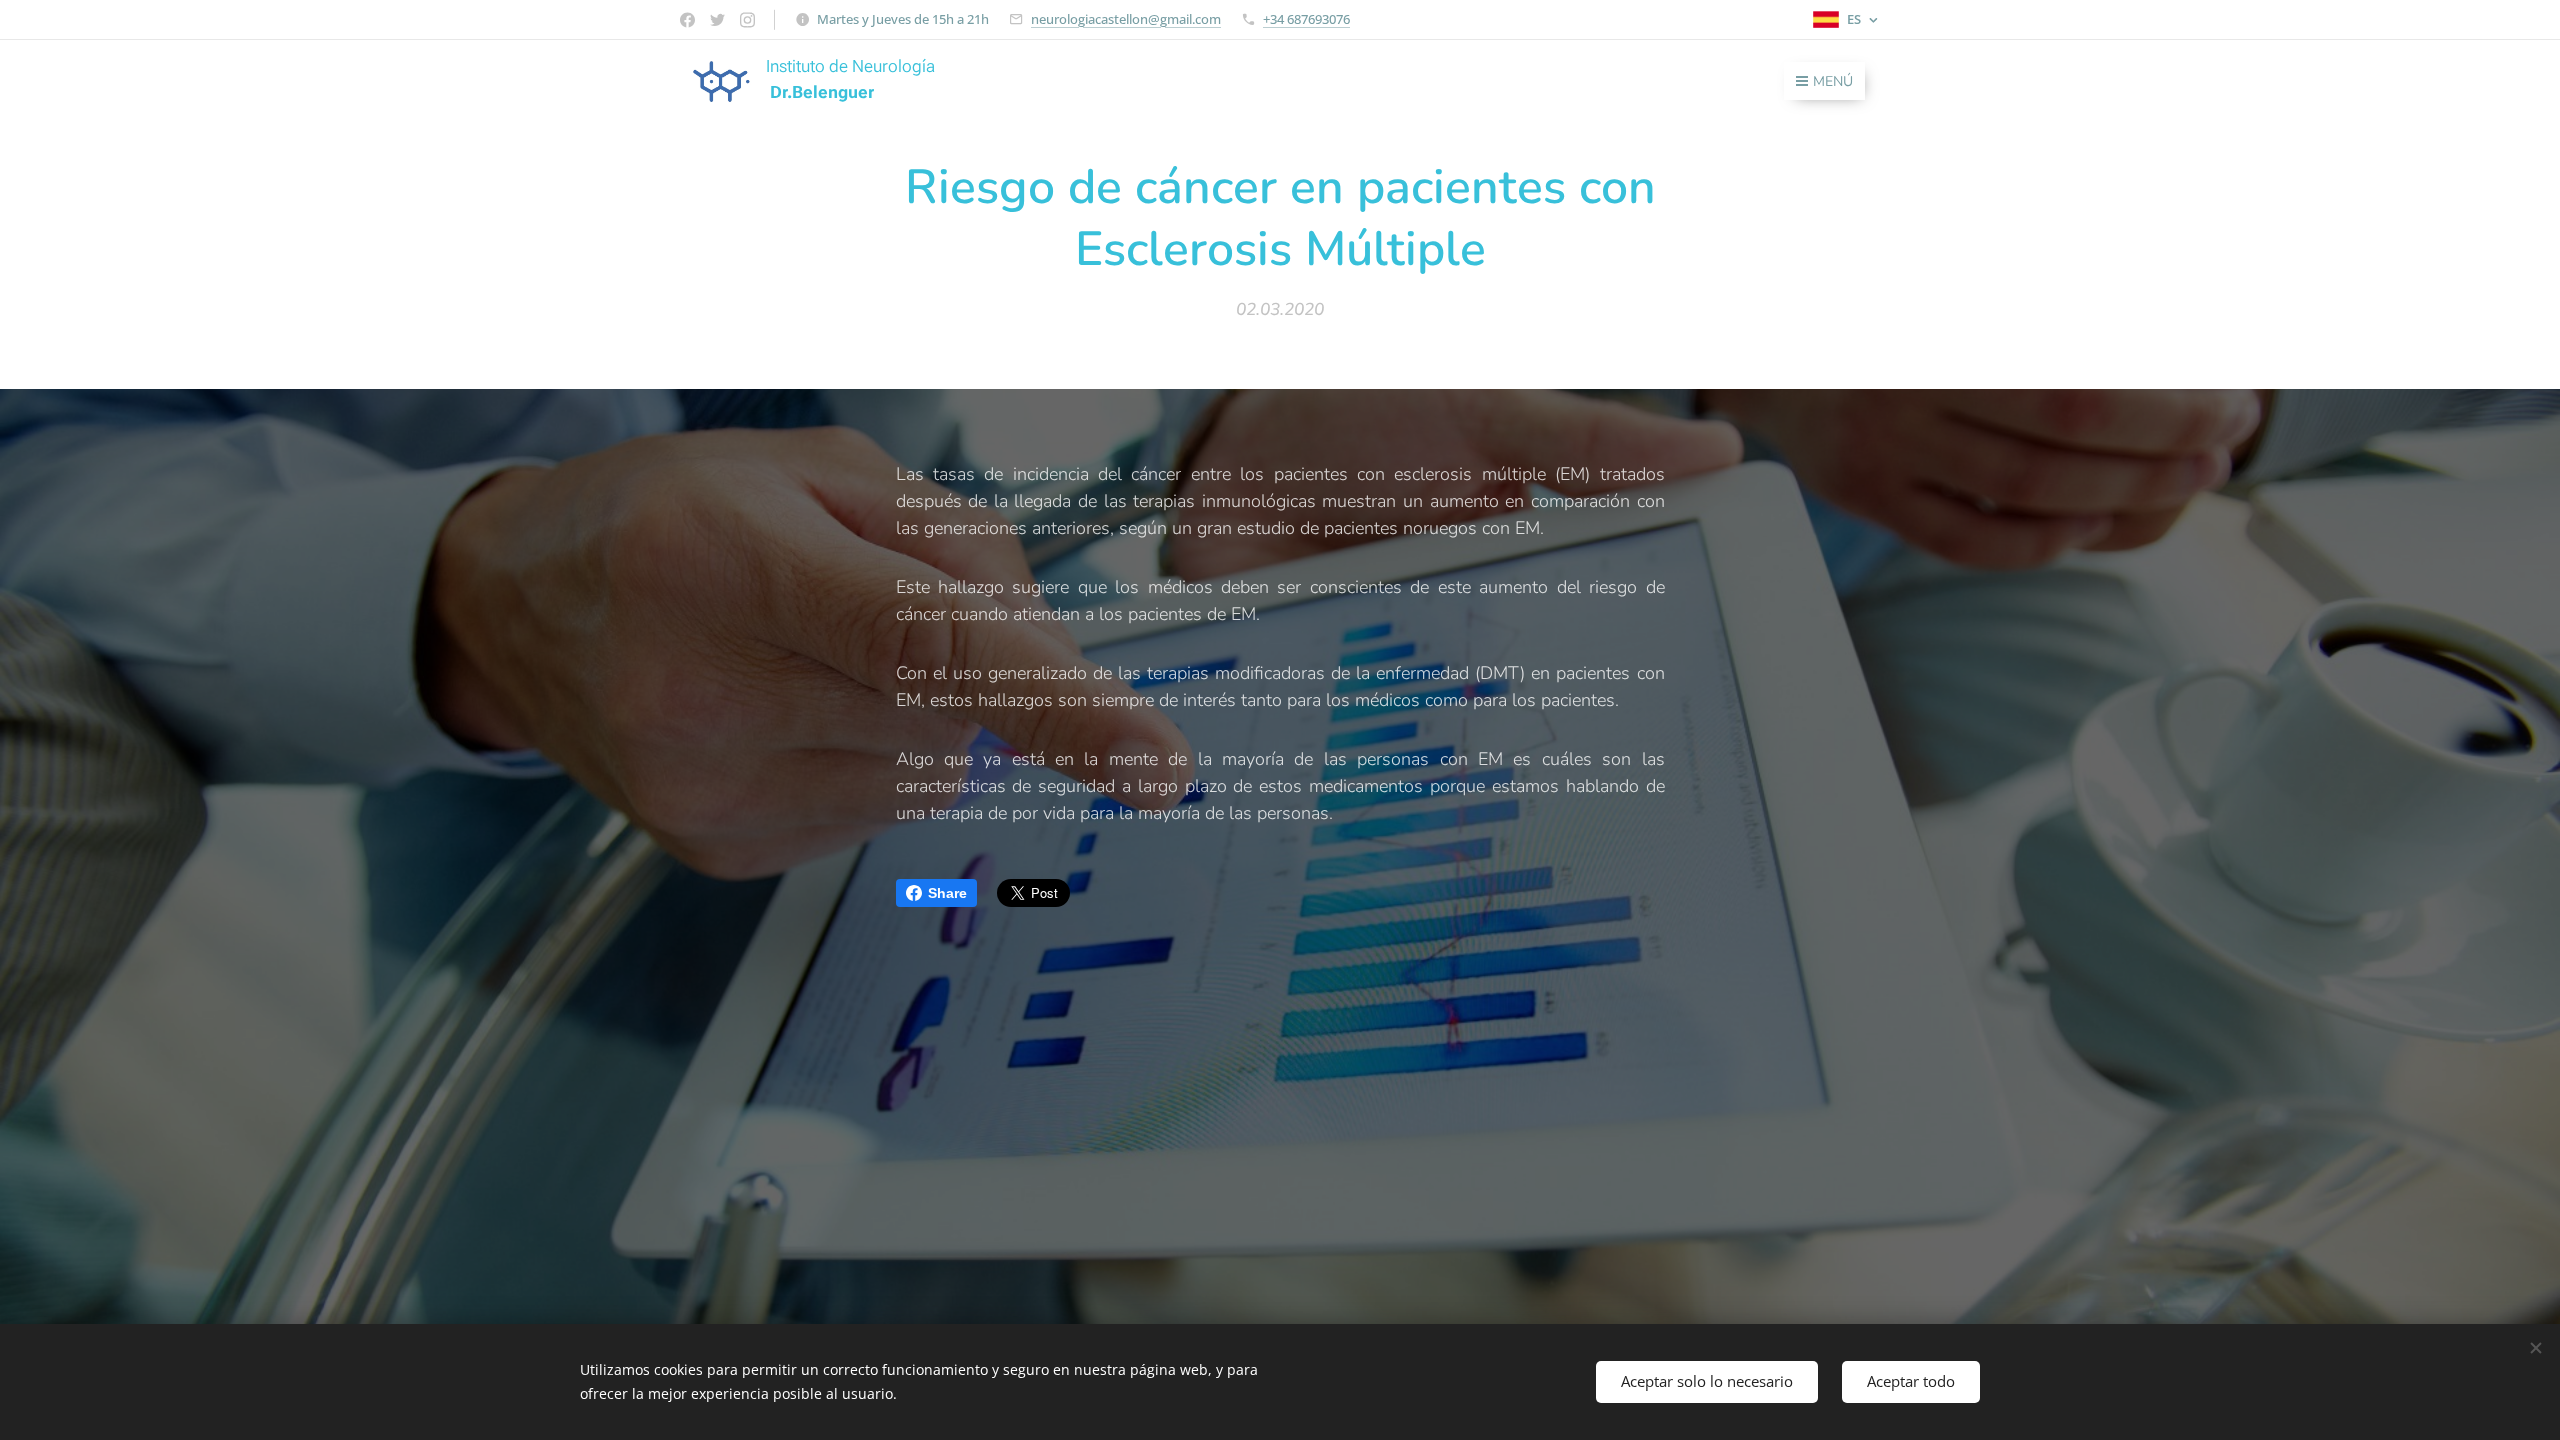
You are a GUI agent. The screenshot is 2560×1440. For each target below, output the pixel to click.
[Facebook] (687, 20)
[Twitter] (717, 20)
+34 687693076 (1306, 19)
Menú (1833, 81)
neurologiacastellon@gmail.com (1126, 19)
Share (947, 893)
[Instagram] (747, 20)
